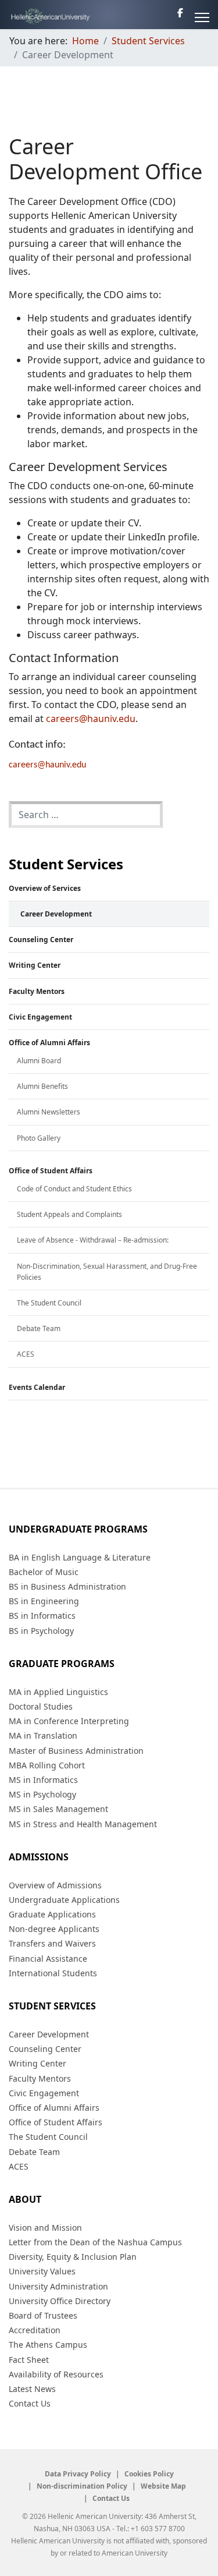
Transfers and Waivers (52, 1943)
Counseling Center (41, 940)
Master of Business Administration (76, 1751)
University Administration (58, 2286)
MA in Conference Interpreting (69, 1721)
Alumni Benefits (42, 1086)
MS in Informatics (43, 1780)
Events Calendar (37, 1387)
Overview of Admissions (55, 1885)
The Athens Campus (48, 2345)
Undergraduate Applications (64, 1900)
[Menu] (202, 17)
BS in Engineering (44, 1601)
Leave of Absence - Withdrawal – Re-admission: (93, 1240)
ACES (26, 1354)
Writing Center (35, 965)
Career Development (56, 914)
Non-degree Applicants (54, 1929)
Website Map (163, 2486)
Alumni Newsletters (49, 1112)
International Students (53, 1973)
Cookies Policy (149, 2474)
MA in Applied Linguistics (58, 1692)
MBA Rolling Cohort (47, 1765)
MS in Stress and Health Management (83, 1824)
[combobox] (86, 815)
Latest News (32, 2389)
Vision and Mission (45, 2228)
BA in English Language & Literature (80, 1557)
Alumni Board (39, 1061)
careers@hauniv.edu (47, 765)
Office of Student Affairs (51, 1171)
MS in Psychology (42, 1794)
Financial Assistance (48, 1958)
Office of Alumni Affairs (49, 1043)
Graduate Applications (52, 1914)
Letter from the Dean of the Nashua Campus (95, 2242)
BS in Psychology (41, 1631)
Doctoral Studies (41, 1706)
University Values (42, 2271)
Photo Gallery (39, 1138)
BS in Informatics (42, 1616)
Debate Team (39, 1328)
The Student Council (49, 1303)
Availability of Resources (56, 2374)
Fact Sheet (29, 2360)
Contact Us (30, 2403)
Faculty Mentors (37, 991)
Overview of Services (45, 888)
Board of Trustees (43, 2315)
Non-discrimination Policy (82, 2486)
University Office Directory (60, 2301)
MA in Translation (43, 1735)
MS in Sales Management (58, 1809)
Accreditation (35, 2330)
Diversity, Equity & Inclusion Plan (73, 2257)
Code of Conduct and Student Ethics (74, 1189)
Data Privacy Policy (78, 2474)
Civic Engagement (40, 1017)
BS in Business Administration (67, 1586)
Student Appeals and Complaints (69, 1214)
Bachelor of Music (44, 1572)
